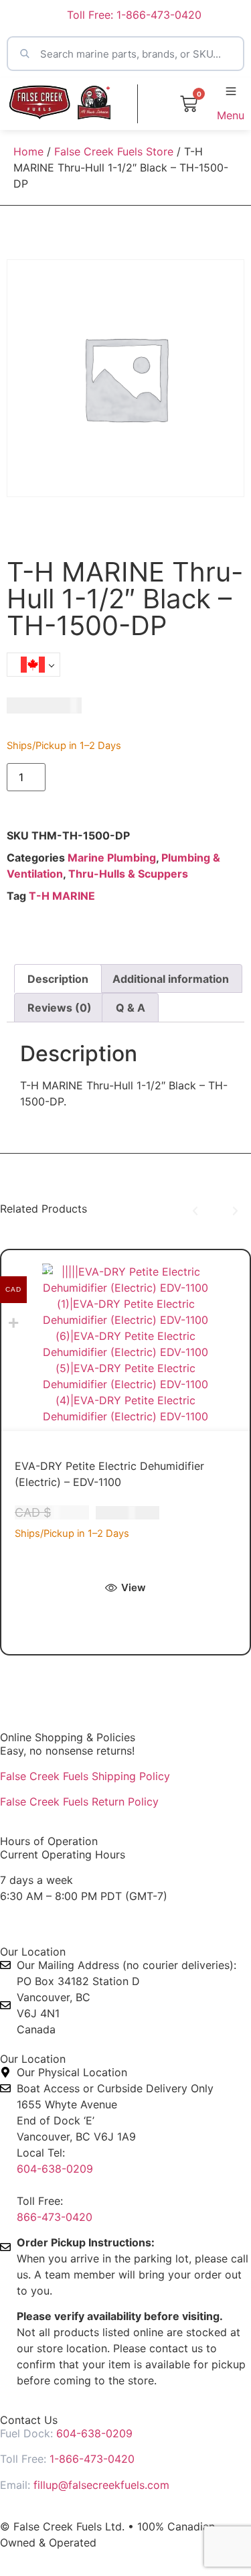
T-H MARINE (62, 896)
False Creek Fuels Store (114, 151)
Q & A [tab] (131, 1008)
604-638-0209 (55, 2169)
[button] (195, 1211)
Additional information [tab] (171, 979)
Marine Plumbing (112, 858)
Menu (231, 115)
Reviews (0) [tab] (60, 1008)
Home (28, 151)
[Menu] (231, 91)
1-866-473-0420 (92, 2459)
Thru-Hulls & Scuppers (128, 874)
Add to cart (94, 778)
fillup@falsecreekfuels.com (101, 2485)
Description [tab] (58, 979)
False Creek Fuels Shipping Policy (85, 1776)
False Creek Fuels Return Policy (79, 1802)
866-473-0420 (55, 2217)
